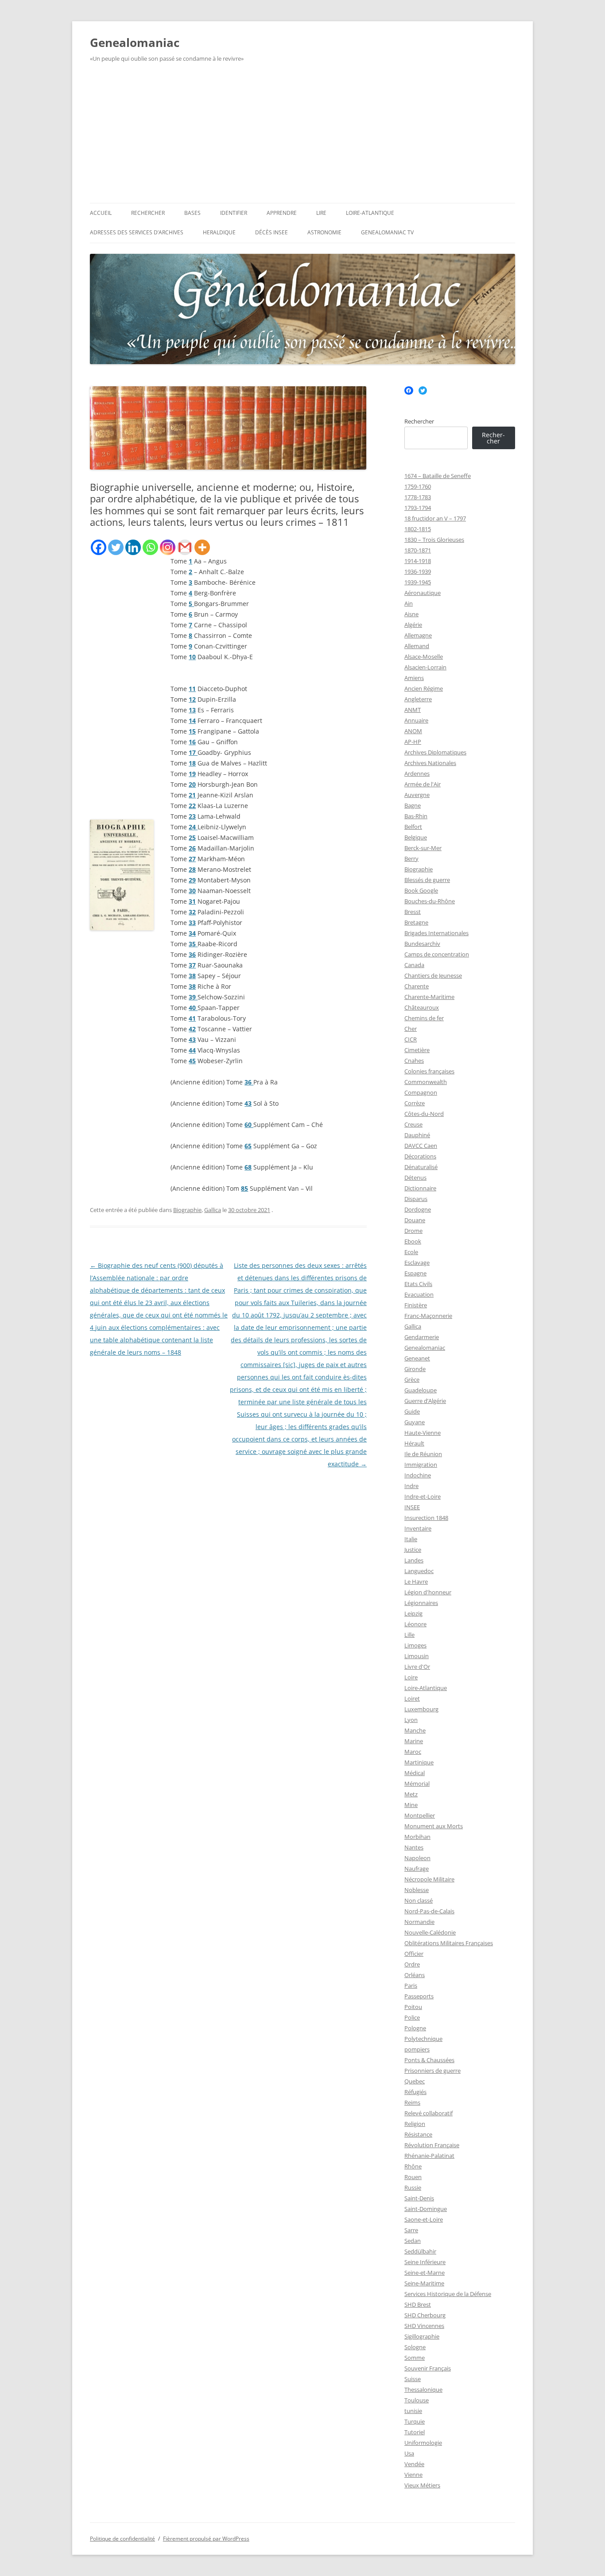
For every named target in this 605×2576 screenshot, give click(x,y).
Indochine (418, 1475)
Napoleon (417, 1858)
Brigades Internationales (436, 933)
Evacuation (419, 1294)
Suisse (413, 2379)
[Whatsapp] (150, 547)
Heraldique (219, 232)
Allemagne (418, 635)
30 (192, 891)
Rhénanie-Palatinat (429, 2156)
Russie (413, 2187)
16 (192, 742)
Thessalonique (423, 2390)
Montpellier (420, 1815)
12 (192, 699)
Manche (415, 1730)
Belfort (413, 827)
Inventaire (418, 1528)
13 (192, 710)
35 (193, 944)
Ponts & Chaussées (429, 2060)
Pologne (415, 2028)
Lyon (411, 1720)
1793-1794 (418, 508)
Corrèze (415, 1103)
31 (192, 901)
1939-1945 (418, 582)
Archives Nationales (430, 763)
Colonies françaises (429, 1071)
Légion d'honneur (428, 1592)
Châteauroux (422, 1007)
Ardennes (417, 773)
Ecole (411, 1252)
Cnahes (414, 1061)
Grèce (412, 1379)
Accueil (101, 213)
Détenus (415, 1177)
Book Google (421, 890)
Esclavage (417, 1263)
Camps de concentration (437, 954)
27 (192, 859)
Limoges (415, 1645)
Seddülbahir (420, 2251)
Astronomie (324, 232)
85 (244, 1188)
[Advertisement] (302, 136)
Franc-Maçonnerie (428, 1316)
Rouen (413, 2177)
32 (192, 912)
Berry (411, 859)
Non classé (419, 1900)
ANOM (413, 731)
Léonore (415, 1624)
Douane (415, 1220)
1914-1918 (418, 561)
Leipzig (413, 1613)
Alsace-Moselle (424, 657)
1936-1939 (418, 571)
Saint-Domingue (426, 2209)
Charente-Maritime (429, 997)
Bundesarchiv (422, 944)
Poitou (413, 2007)
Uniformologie (423, 2443)
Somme (415, 2358)
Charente (417, 986)
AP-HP (413, 742)
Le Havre (416, 1581)
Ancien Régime (424, 688)
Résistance (418, 2134)
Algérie (413, 625)
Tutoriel (415, 2432)
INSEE (412, 1507)
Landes (414, 1560)
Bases (192, 213)
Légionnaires (421, 1603)
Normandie (419, 1922)
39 (193, 997)
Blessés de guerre (427, 880)
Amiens (414, 678)
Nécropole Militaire (429, 1879)
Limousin (417, 1656)
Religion (415, 2124)
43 (192, 1039)
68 (248, 1167)
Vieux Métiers (422, 2485)
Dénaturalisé (421, 1167)
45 (192, 1061)
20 (192, 784)
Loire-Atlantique (370, 213)
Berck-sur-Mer (423, 848)
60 (249, 1125)
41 (192, 1018)
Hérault (414, 1443)
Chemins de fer (424, 1018)
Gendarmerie (422, 1337)
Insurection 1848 (426, 1518)
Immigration (421, 1465)
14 (192, 721)
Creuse (413, 1124)
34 (192, 933)
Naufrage (417, 1869)
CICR (411, 1039)
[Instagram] (168, 547)
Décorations (420, 1156)
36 (192, 954)
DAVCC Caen (421, 1146)
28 (192, 869)
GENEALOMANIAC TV (387, 232)
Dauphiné (417, 1135)
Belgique (416, 837)
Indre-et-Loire (423, 1496)
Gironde (415, 1369)
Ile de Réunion (423, 1454)
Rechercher (148, 213)
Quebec (415, 2081)
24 (193, 827)
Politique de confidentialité (122, 2539)
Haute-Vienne (423, 1433)
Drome (413, 1231)
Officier (414, 1954)
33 (192, 923)
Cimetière (417, 1050)
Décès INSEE (271, 232)
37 (192, 965)
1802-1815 (418, 529)
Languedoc (419, 1571)
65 (248, 1146)
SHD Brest (418, 2304)
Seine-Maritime (424, 2283)
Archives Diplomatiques (435, 752)
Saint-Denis (419, 2198)
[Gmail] (185, 547)
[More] (202, 547)
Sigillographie (422, 2336)
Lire (321, 213)
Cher (411, 1029)
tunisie (413, 2411)
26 (192, 848)
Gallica (213, 1210)
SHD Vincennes (424, 2326)
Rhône (413, 2166)
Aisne (411, 614)
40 (193, 1008)
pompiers (417, 2049)
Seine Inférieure (425, 2262)
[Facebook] (99, 547)
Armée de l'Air (423, 784)
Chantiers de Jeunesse (433, 975)
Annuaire (416, 720)
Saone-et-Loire (424, 2219)
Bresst (413, 912)
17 (193, 752)
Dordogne (418, 1209)
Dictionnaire (420, 1188)
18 (192, 763)
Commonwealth (426, 1082)
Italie (411, 1539)
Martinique (419, 1762)
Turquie (415, 2421)
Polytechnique (423, 2039)
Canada (414, 965)
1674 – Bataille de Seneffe (438, 476)
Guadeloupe (421, 1390)
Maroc (413, 1752)
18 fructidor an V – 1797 (435, 518)
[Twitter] (116, 547)
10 (192, 657)
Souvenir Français (428, 2368)
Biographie (187, 1210)
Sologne (415, 2347)
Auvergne (417, 795)
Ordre (412, 1964)
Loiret (412, 1698)
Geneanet (417, 1358)
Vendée (414, 2464)
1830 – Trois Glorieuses (434, 540)
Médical (415, 1773)
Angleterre (418, 699)
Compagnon (421, 1092)
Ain (409, 603)
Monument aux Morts (434, 1826)
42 (192, 1029)
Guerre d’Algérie (425, 1401)
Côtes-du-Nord (424, 1114)
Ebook (413, 1241)
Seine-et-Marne (425, 2273)
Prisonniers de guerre (432, 2071)
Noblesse (417, 1890)
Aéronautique (423, 593)
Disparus (416, 1199)
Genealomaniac (135, 43)
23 (192, 816)
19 (192, 774)
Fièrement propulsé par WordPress (206, 2539)
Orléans (415, 1975)
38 (192, 976)
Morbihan (417, 1837)
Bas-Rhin (416, 816)
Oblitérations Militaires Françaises (449, 1943)
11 (192, 689)
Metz (411, 1794)
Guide (412, 1411)
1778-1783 (418, 497)
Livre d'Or (417, 1667)
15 (192, 731)
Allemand (417, 646)
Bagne (413, 805)
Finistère (416, 1305)
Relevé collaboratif (429, 2113)
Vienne (413, 2475)
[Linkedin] (133, 547)
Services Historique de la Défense (448, 2294)
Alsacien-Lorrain (425, 667)
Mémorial (417, 1783)
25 (192, 837)
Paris (411, 1985)
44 (192, 1050)
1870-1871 (418, 550)
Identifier (234, 213)
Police (412, 2017)
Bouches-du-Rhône (430, 901)
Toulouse (417, 2400)
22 (192, 806)
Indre (411, 1486)
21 (192, 795)
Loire (411, 1677)
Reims (412, 2102)
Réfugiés (415, 2092)
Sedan (413, 2241)
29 (192, 880)
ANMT (413, 710)
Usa (409, 2453)
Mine (411, 1805)
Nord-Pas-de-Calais (429, 1911)
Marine (414, 1741)
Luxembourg (421, 1709)
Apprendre (282, 213)
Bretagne (416, 922)
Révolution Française (432, 2145)
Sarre (411, 2230)
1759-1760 (418, 486)
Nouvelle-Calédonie (430, 1932)
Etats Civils (418, 1284)
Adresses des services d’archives (137, 232)
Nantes (414, 1847)
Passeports (419, 1996)
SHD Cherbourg (425, 2315)
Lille (409, 1635)
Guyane (415, 1422)
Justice (413, 1550)
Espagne (415, 1273)
